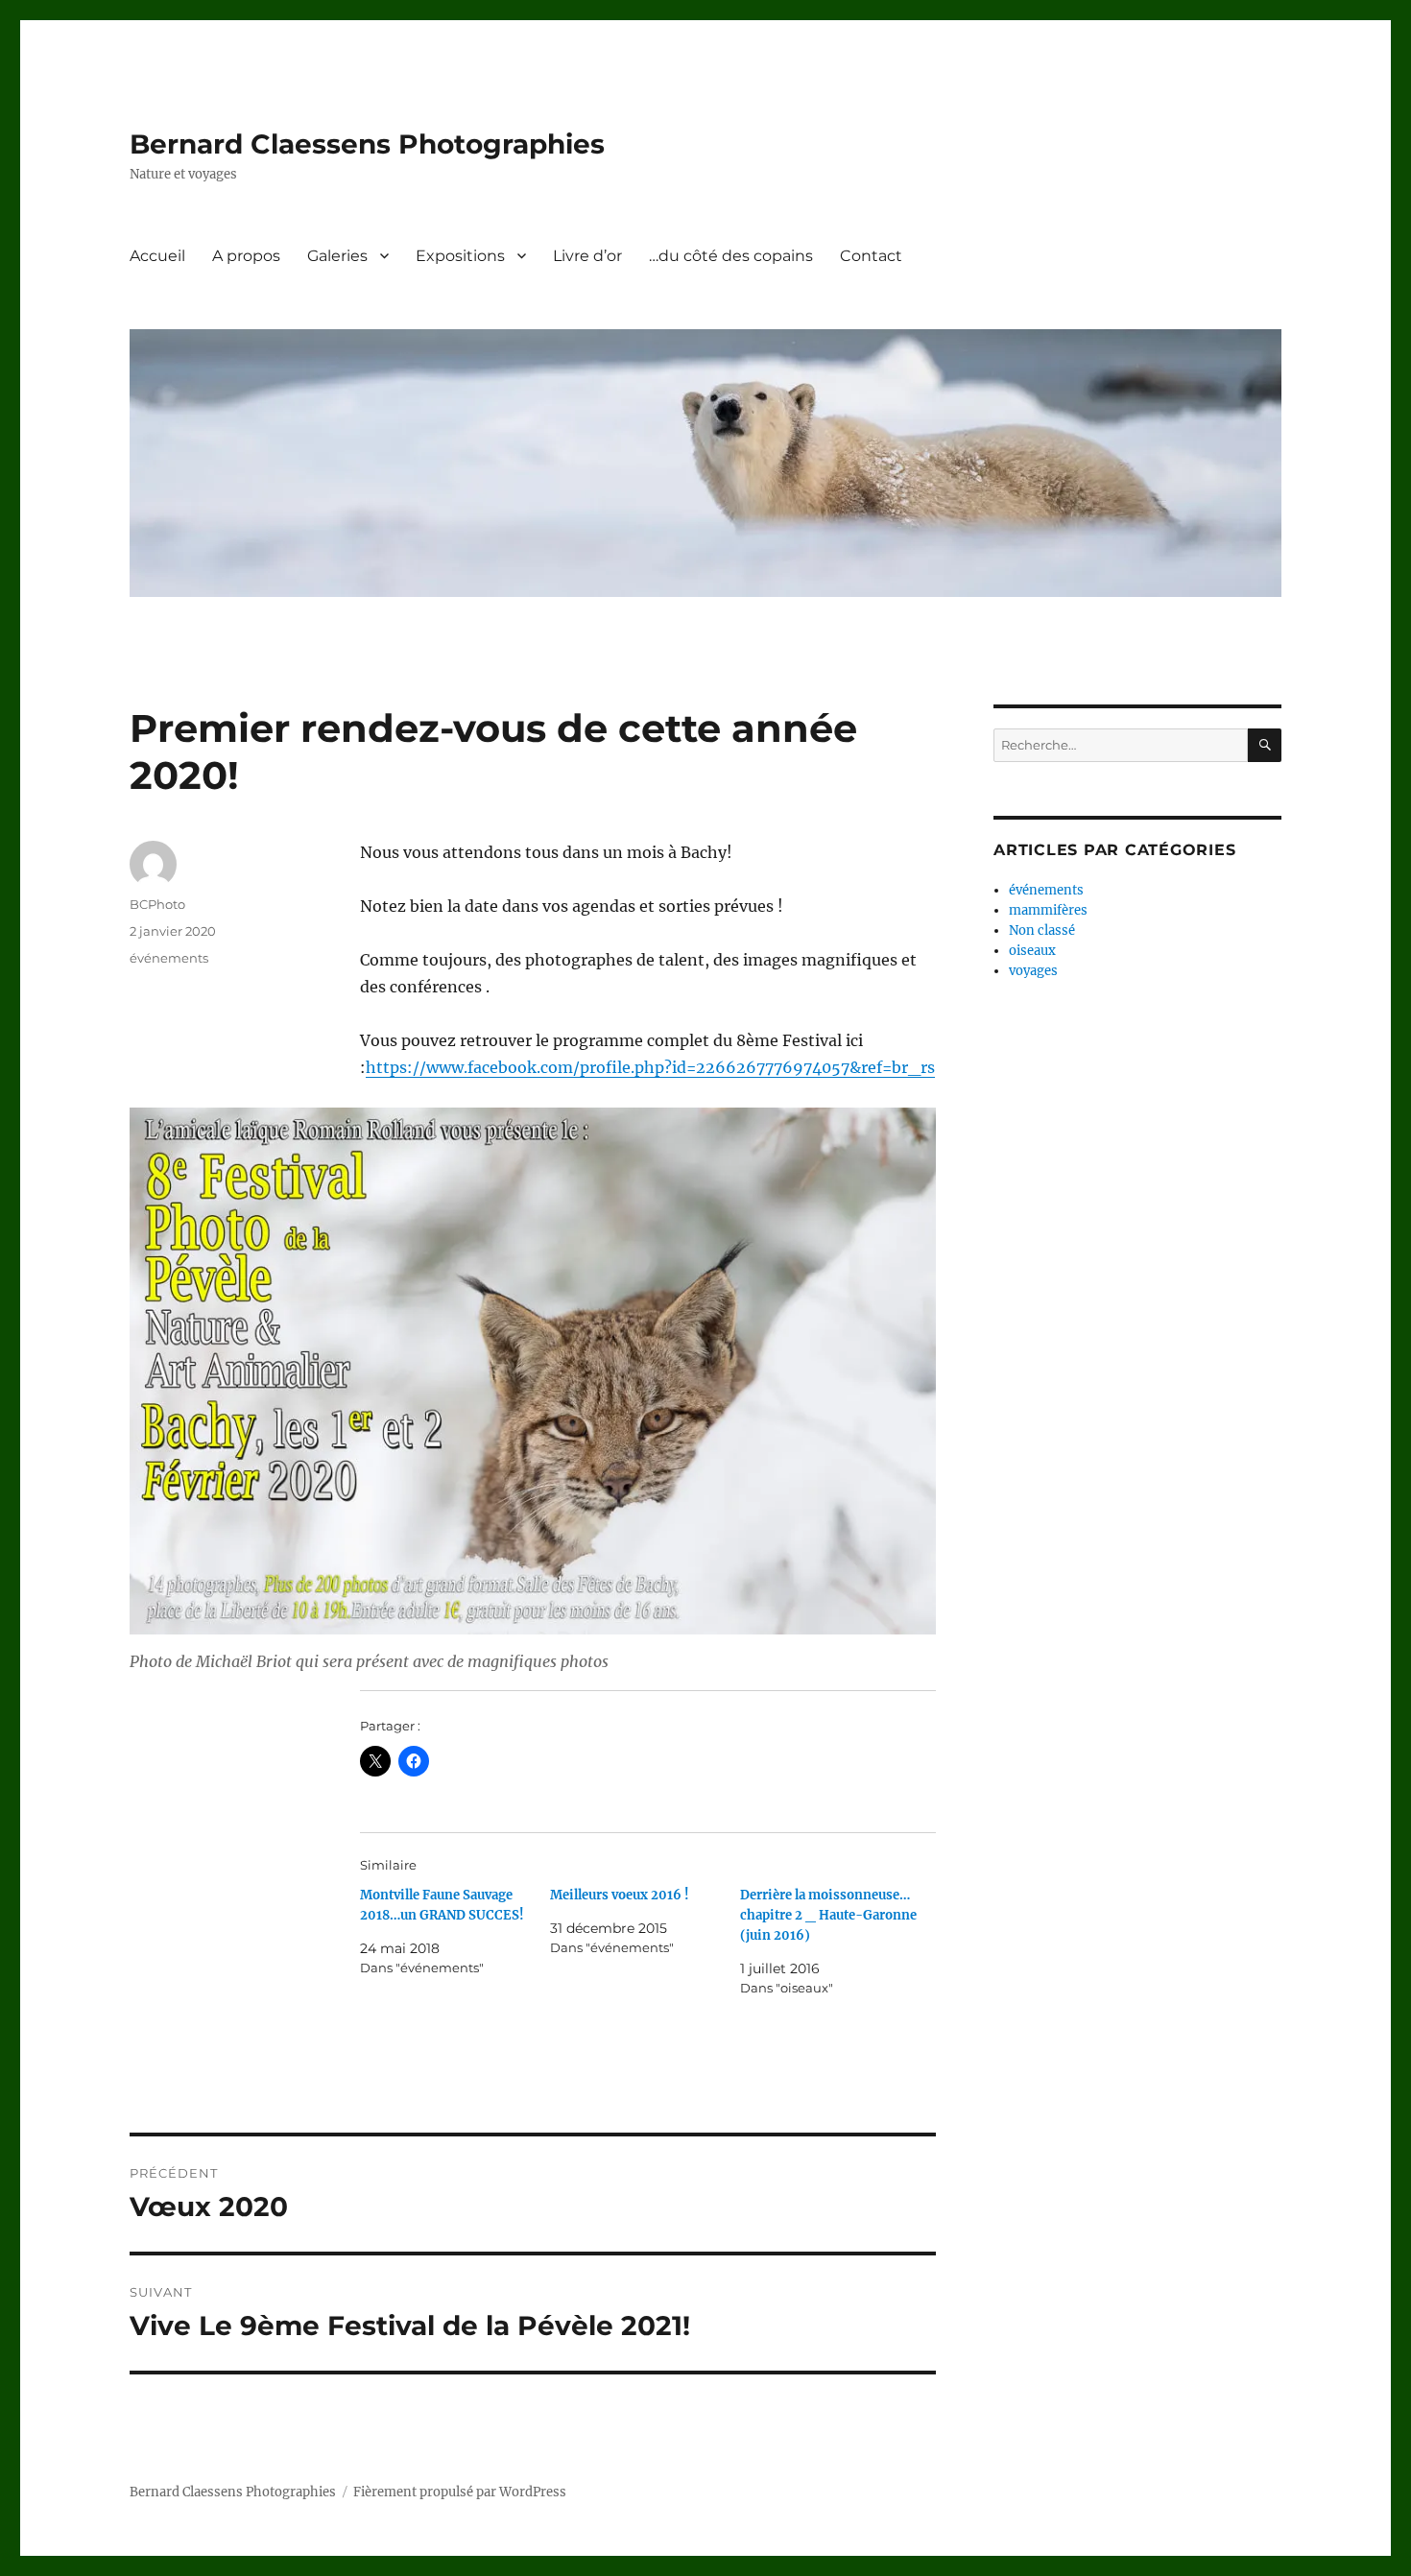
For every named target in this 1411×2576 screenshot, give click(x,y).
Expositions (460, 256)
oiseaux (1032, 951)
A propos (246, 256)
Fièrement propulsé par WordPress (460, 2492)
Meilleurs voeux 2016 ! (620, 1895)
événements (169, 958)
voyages (1033, 971)
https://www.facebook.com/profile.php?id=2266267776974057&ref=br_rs (650, 1067)
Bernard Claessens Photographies (367, 144)
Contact (871, 256)
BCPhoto (157, 904)
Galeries (337, 256)
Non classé (1042, 930)
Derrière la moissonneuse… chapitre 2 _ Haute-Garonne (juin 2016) (828, 1915)
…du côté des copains (731, 256)
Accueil (157, 256)
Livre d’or (587, 256)
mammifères (1048, 910)
